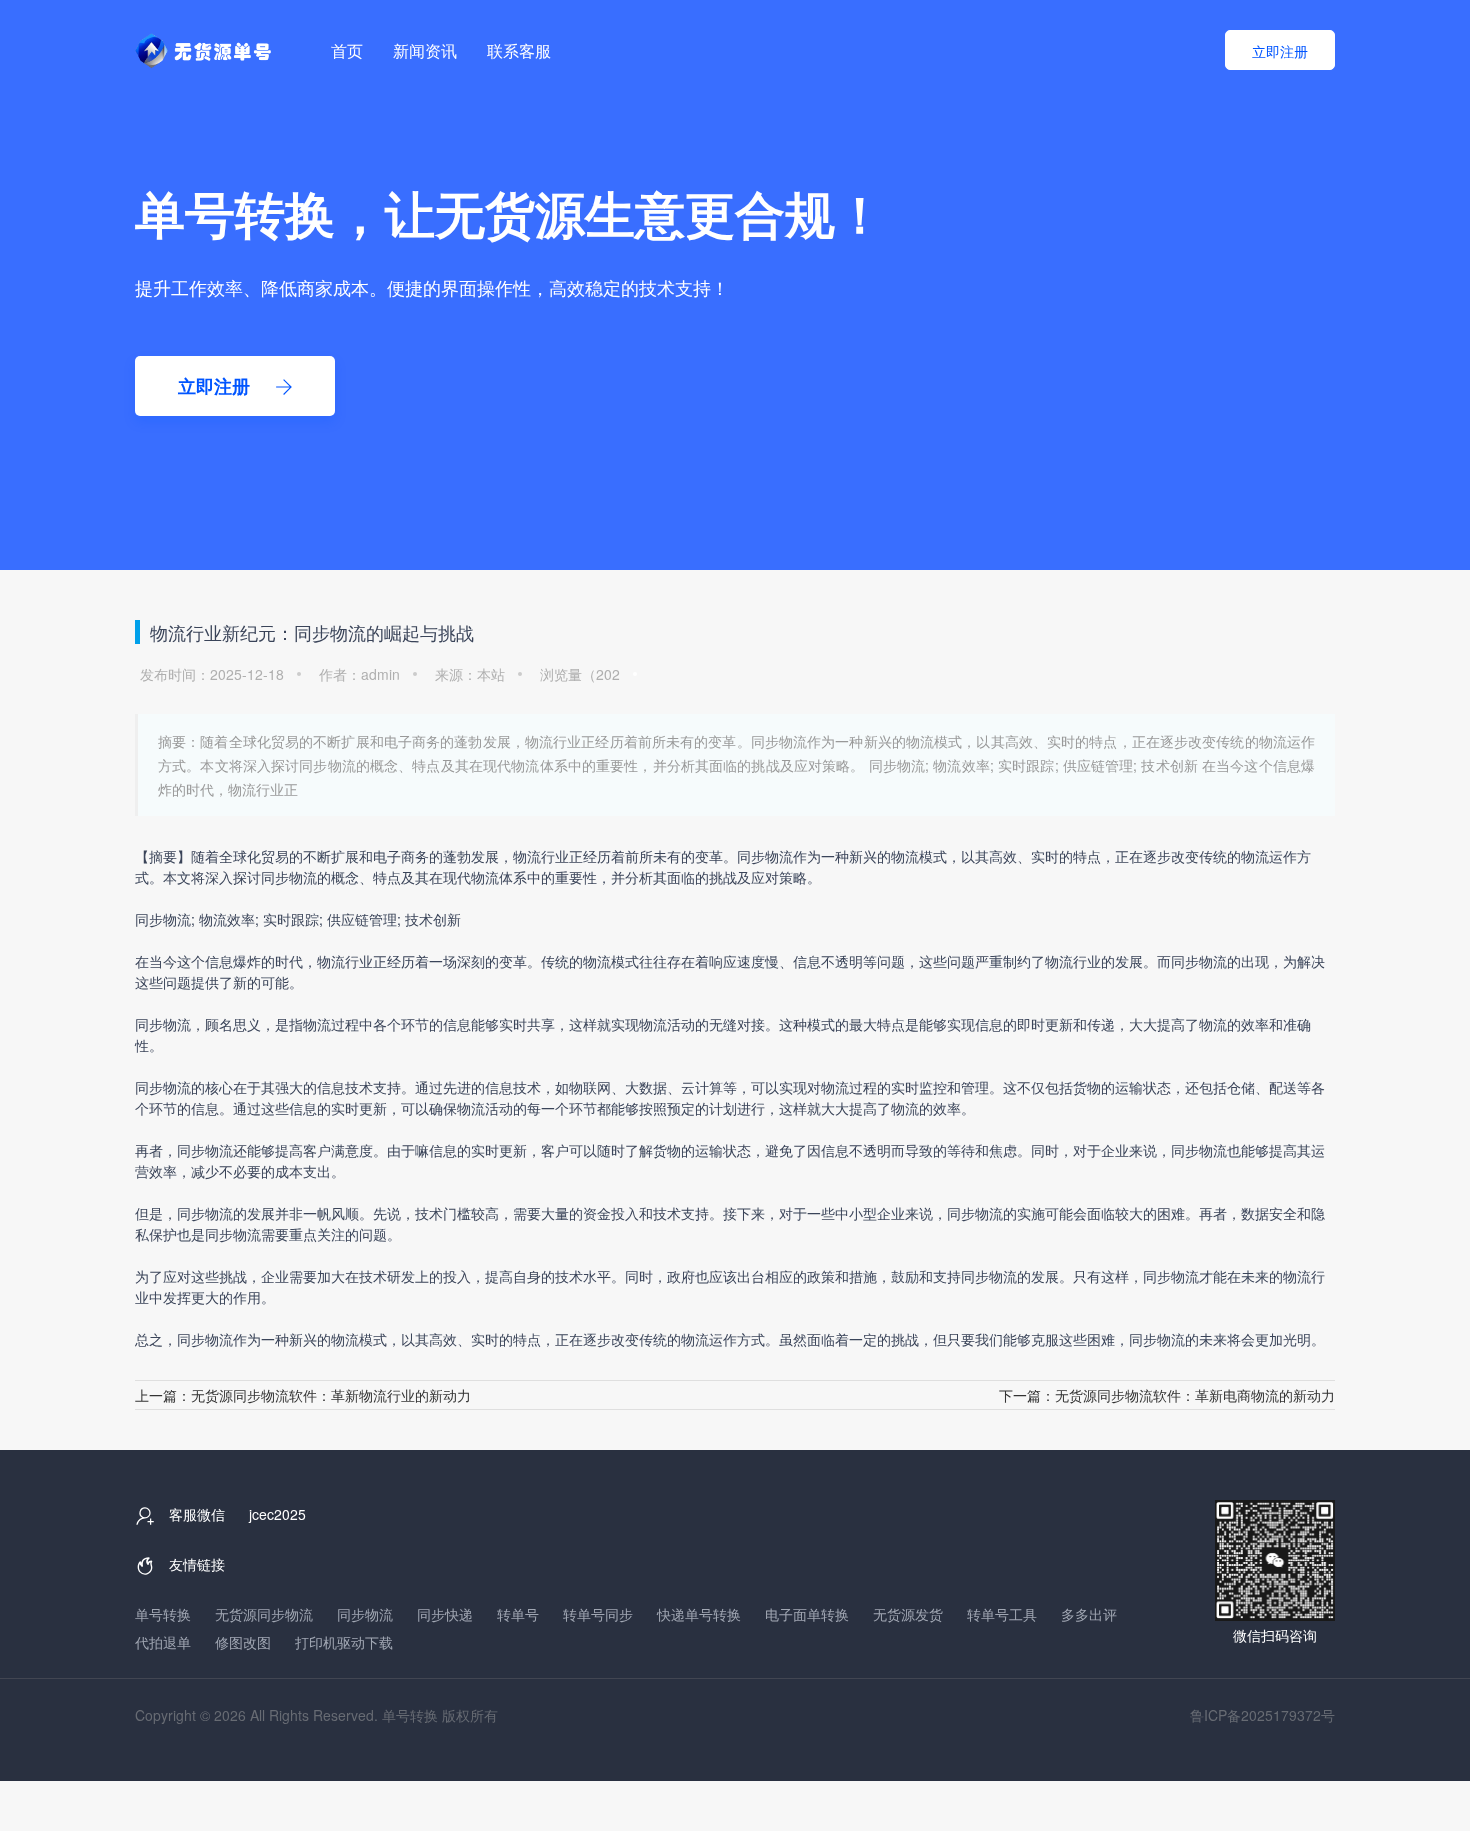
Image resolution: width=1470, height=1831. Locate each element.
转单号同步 (598, 1614)
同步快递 (445, 1614)
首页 (347, 50)
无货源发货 (908, 1614)
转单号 (518, 1614)
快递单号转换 (699, 1614)
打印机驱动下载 (344, 1642)
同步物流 (365, 1614)
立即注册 (1280, 51)
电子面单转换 (807, 1614)
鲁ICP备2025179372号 (1262, 1715)
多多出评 (1089, 1614)
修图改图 (243, 1642)
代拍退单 (163, 1642)
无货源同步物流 (264, 1614)
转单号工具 (1002, 1614)
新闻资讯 (425, 50)
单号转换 (163, 1614)
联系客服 (519, 50)
